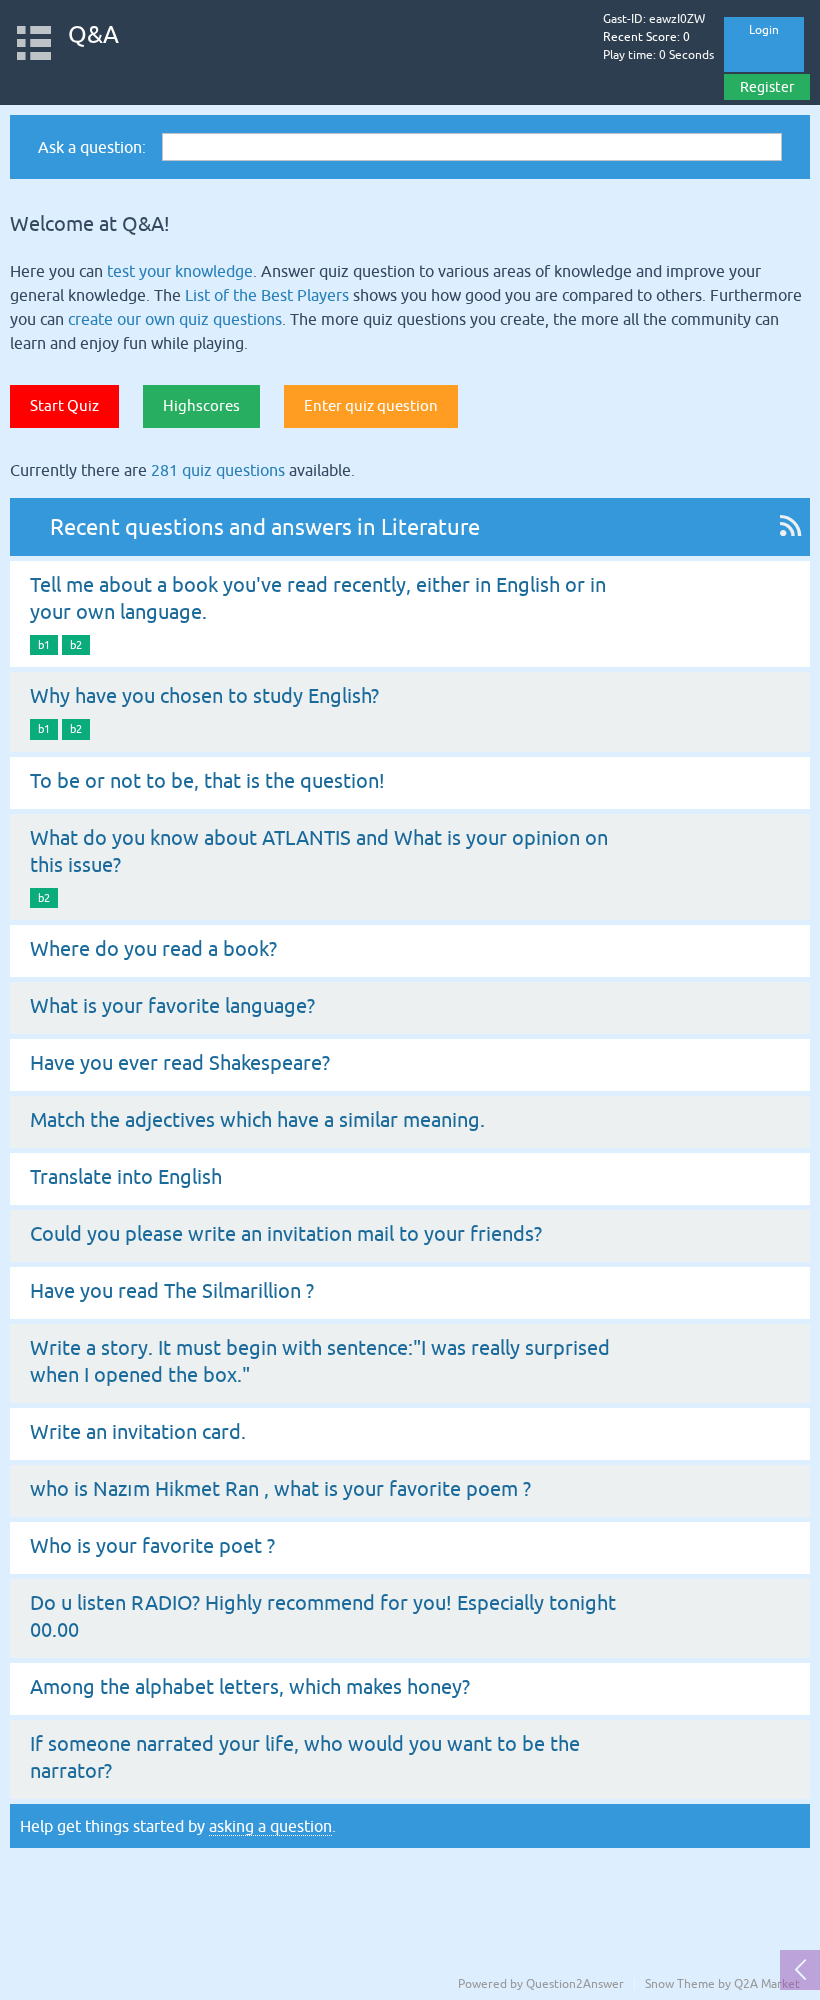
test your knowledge (180, 271)
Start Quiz (64, 405)
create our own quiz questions (175, 319)
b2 (76, 645)
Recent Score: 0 (646, 37)
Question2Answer (575, 1984)
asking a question (270, 1826)
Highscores (201, 405)
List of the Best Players (267, 295)
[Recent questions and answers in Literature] (790, 527)
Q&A (93, 34)
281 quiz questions (218, 470)
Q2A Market (767, 1984)
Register (767, 87)
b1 (44, 645)
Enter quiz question (371, 405)
